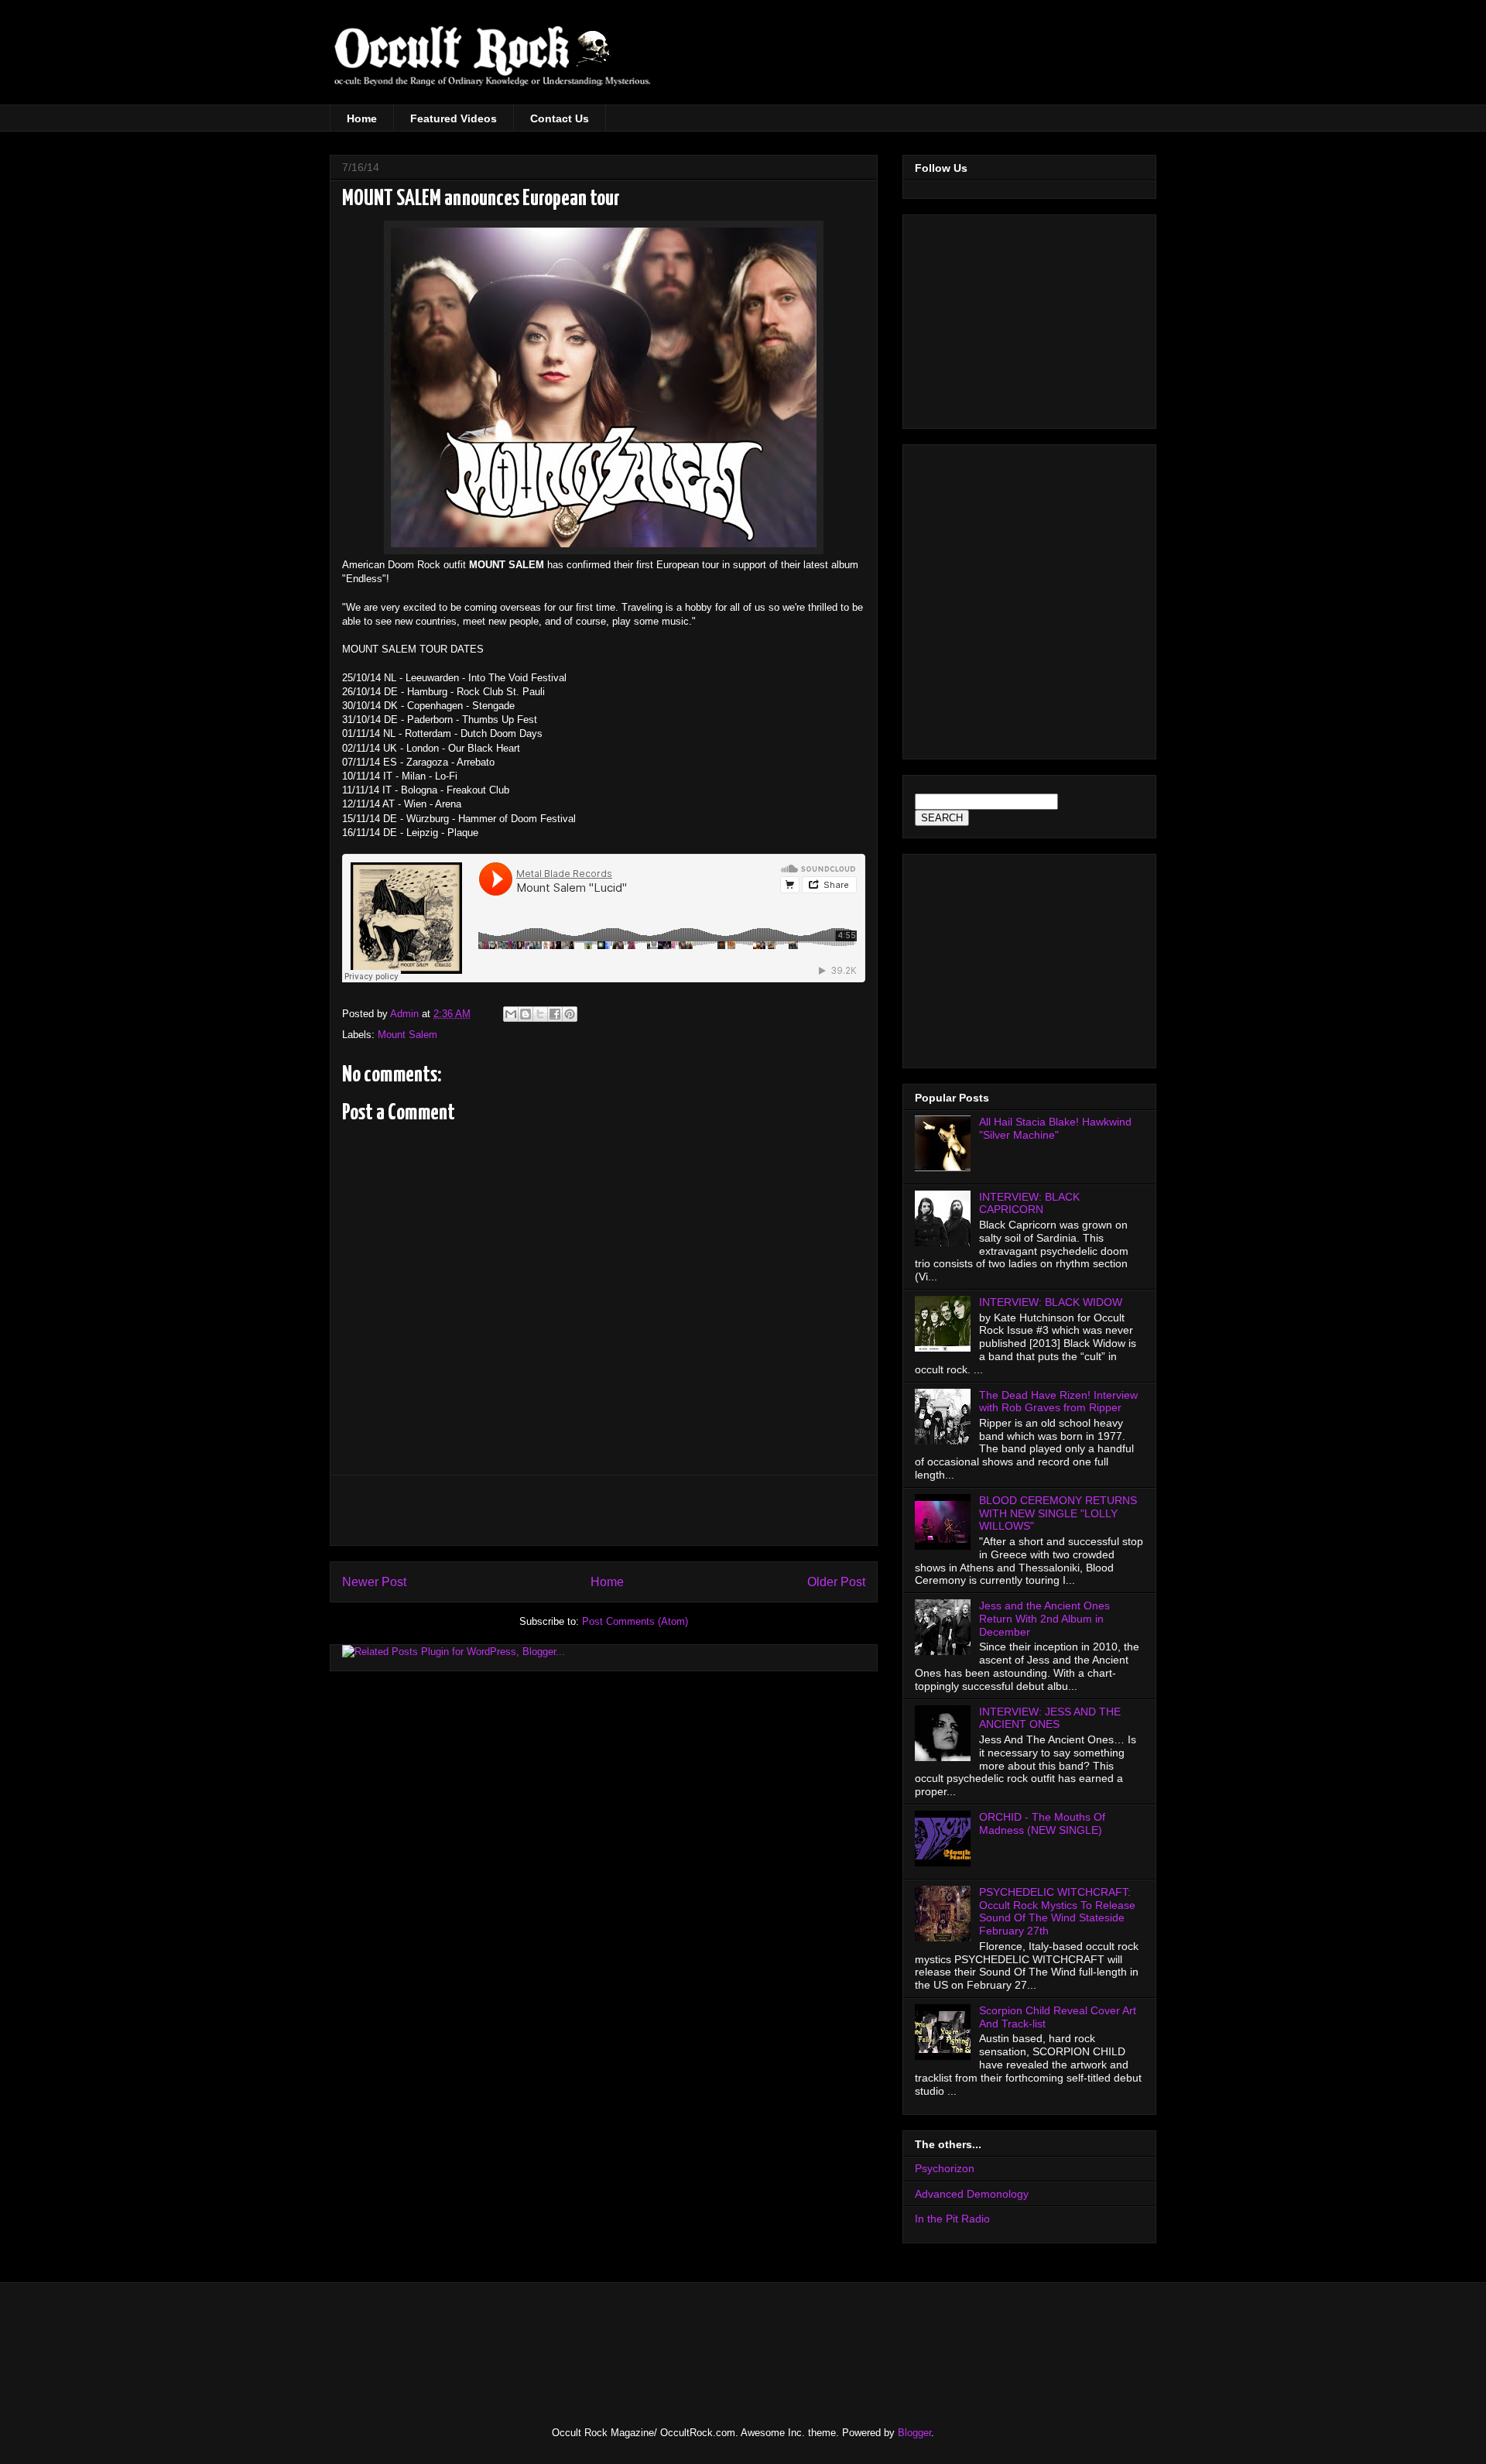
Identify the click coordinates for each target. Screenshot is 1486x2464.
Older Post (836, 1582)
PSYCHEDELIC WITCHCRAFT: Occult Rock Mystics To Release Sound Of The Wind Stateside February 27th (1057, 1911)
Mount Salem (407, 1035)
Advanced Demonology (972, 2194)
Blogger (914, 2433)
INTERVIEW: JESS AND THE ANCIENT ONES (1050, 1718)
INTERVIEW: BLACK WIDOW (1051, 1302)
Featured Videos (454, 118)
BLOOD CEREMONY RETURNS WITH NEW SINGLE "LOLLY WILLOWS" (1058, 1513)
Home (362, 118)
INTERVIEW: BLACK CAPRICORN (1029, 1203)
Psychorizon (945, 2168)
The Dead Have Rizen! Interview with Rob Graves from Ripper (1058, 1402)
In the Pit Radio (952, 2219)
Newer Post (374, 1582)
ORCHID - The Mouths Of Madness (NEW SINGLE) (1042, 1823)
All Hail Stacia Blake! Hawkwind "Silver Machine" (1055, 1128)
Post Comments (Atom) (635, 1621)
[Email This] (511, 1014)
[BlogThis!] (526, 1014)
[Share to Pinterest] (570, 1014)
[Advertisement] (1023, 62)
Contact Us (560, 118)
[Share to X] (540, 1014)
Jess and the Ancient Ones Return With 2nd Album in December (1044, 1619)
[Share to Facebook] (555, 1014)
